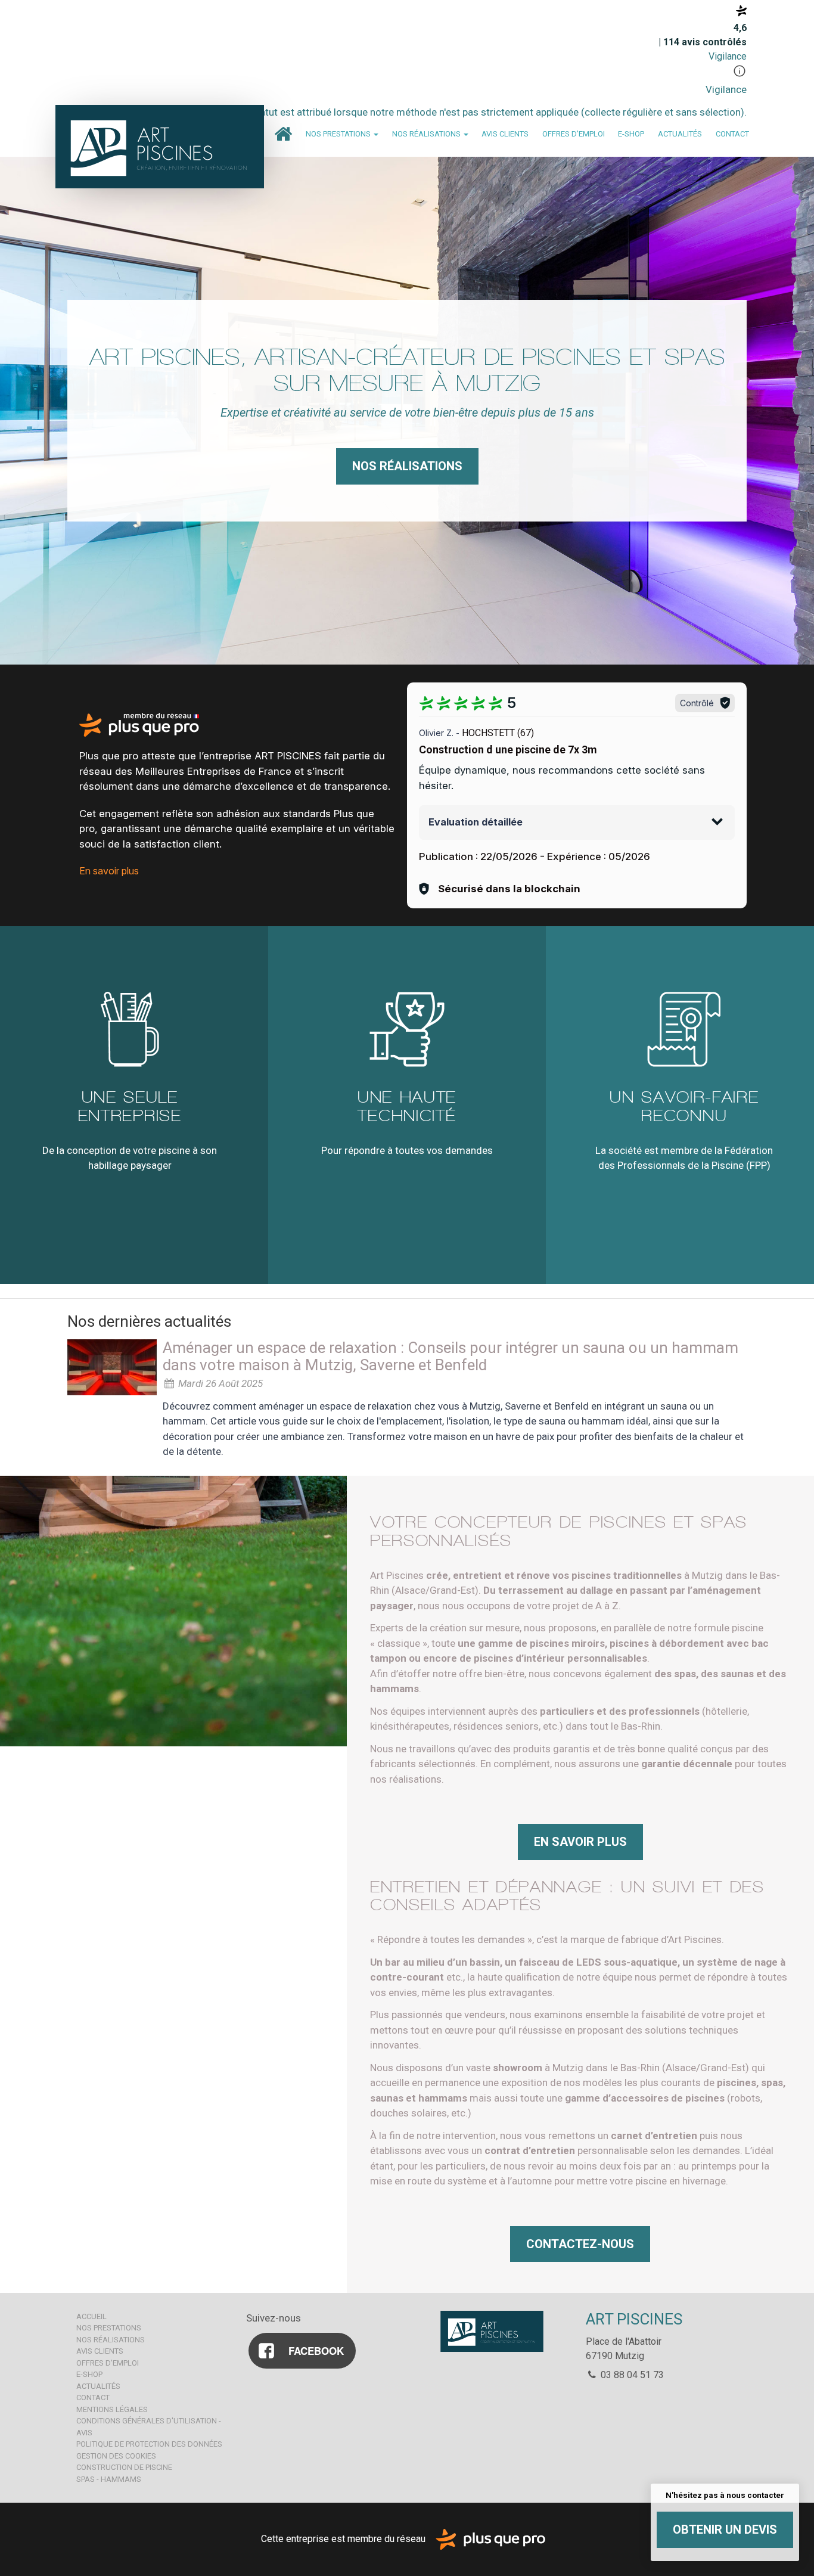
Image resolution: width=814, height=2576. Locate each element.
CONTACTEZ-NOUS (580, 2244)
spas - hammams (109, 2479)
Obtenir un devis (725, 2530)
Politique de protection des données (149, 2444)
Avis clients (505, 134)
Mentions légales (112, 2409)
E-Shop (631, 134)
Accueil (283, 134)
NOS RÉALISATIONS (407, 466)
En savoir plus (109, 871)
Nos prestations (339, 134)
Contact (732, 134)
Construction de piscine (124, 2467)
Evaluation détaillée (476, 822)
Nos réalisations (427, 134)
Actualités (680, 134)
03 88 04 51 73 (631, 2375)
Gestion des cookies (116, 2456)
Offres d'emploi (574, 134)
